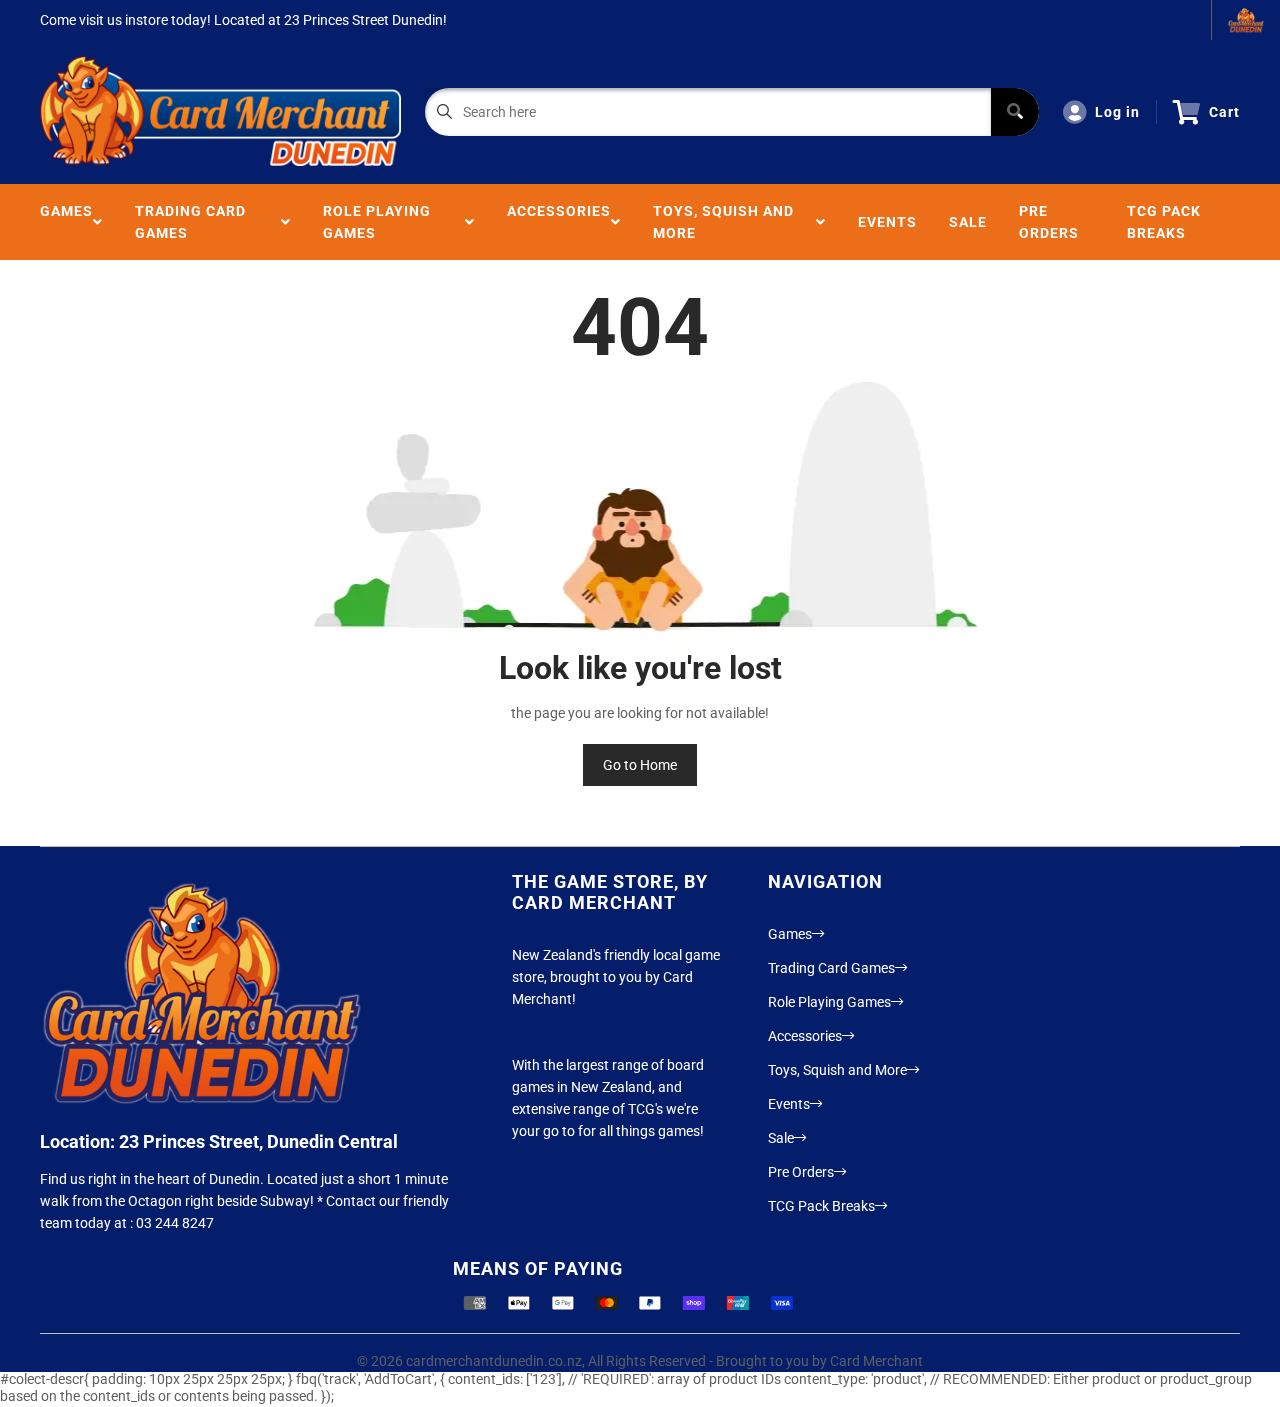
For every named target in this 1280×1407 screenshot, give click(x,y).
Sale (968, 222)
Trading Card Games (190, 222)
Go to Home (640, 765)
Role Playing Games (377, 222)
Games (66, 222)
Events (887, 222)
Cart (1224, 112)
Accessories (559, 222)
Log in (1117, 112)
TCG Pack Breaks (1164, 222)
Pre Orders (1049, 222)
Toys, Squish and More (723, 222)
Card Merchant (876, 1361)
